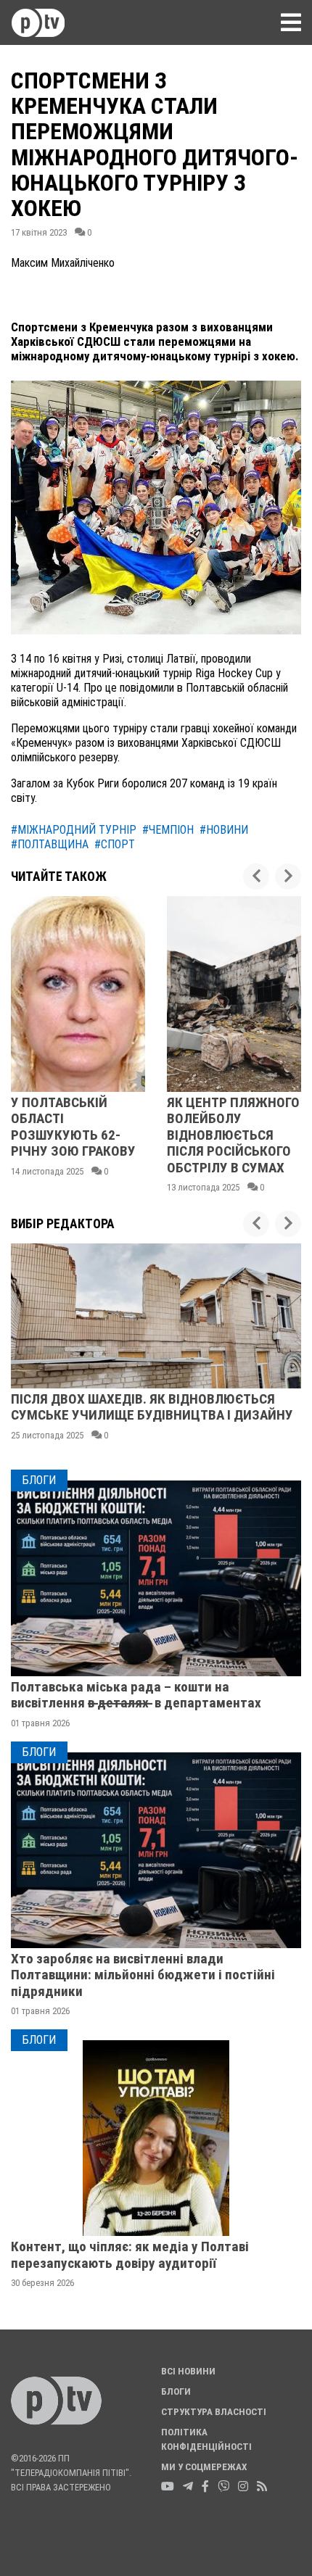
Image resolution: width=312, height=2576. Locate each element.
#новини (224, 830)
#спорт (115, 844)
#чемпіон (168, 830)
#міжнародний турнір (74, 830)
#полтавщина (50, 844)
